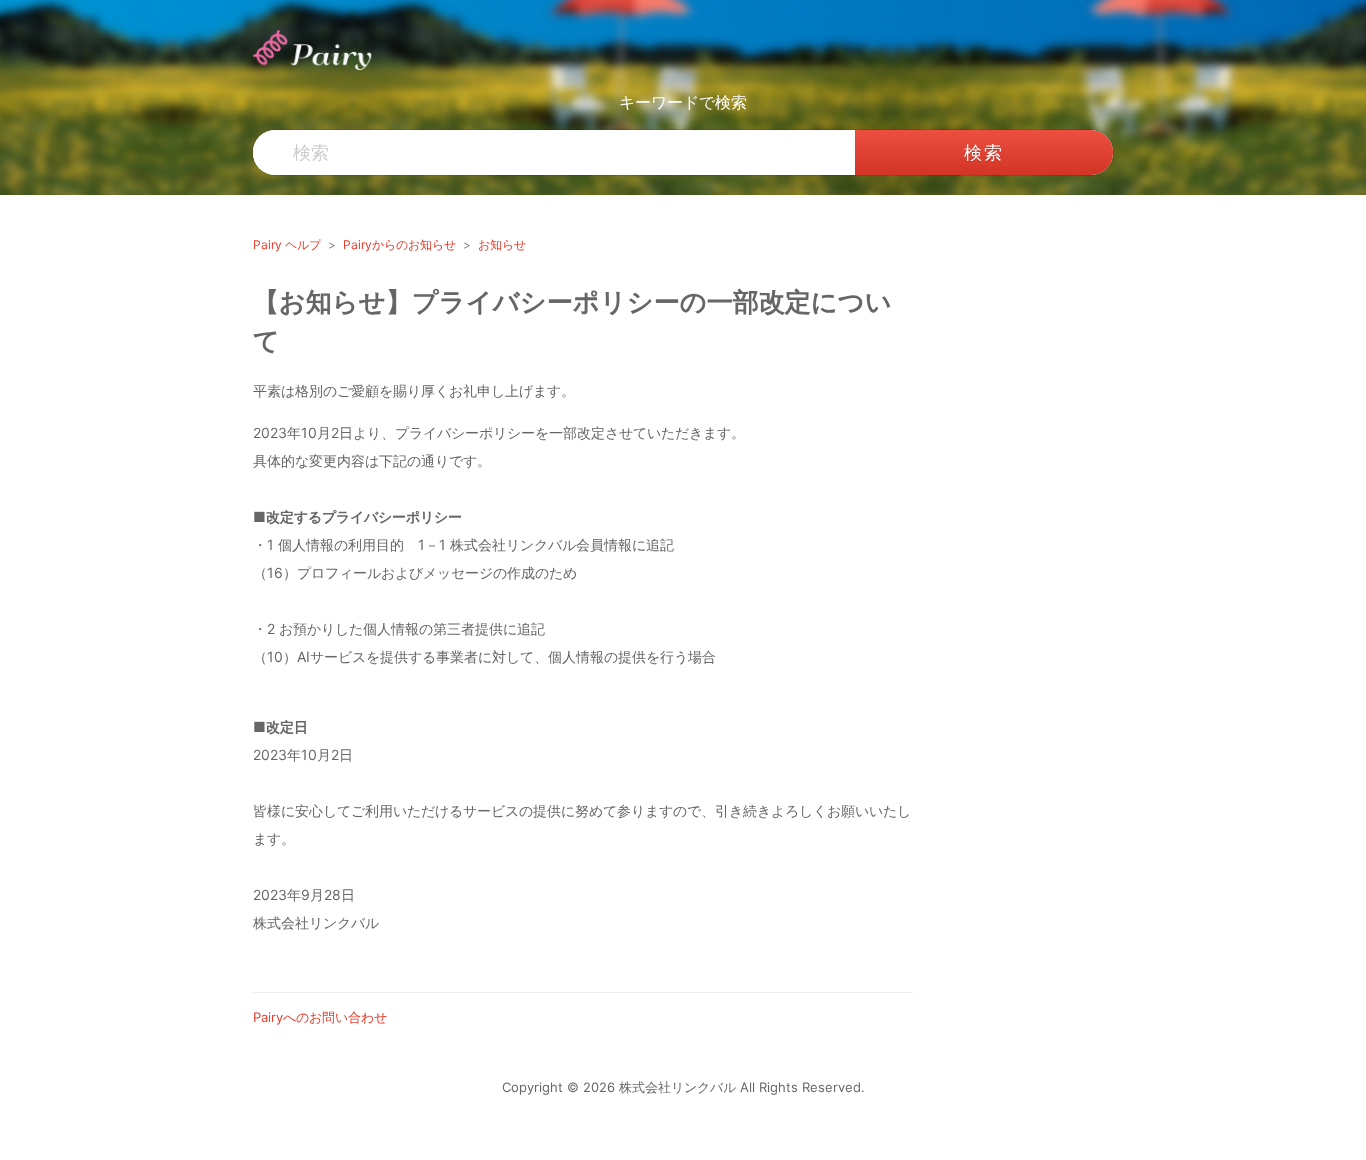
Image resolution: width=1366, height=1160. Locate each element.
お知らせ (502, 244)
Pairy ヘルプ (287, 244)
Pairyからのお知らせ (399, 244)
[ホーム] (314, 49)
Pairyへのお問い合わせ (320, 1017)
